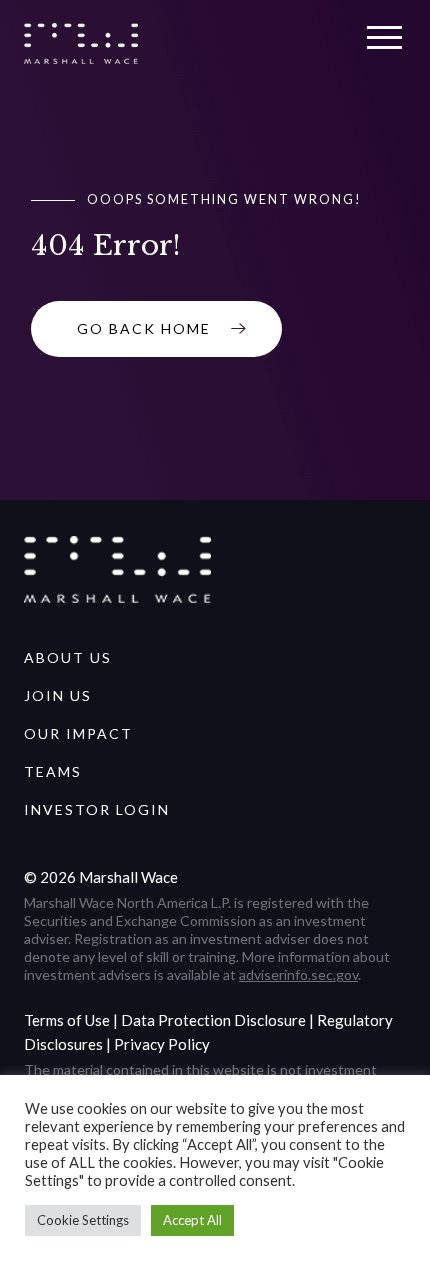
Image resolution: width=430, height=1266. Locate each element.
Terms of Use (67, 1020)
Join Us (58, 695)
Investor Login (97, 809)
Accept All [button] (192, 1220)
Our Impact (78, 733)
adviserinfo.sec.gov (298, 974)
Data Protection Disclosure (213, 1020)
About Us (68, 657)
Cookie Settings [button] (83, 1220)
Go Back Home (144, 328)
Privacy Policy (162, 1044)
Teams (53, 771)
